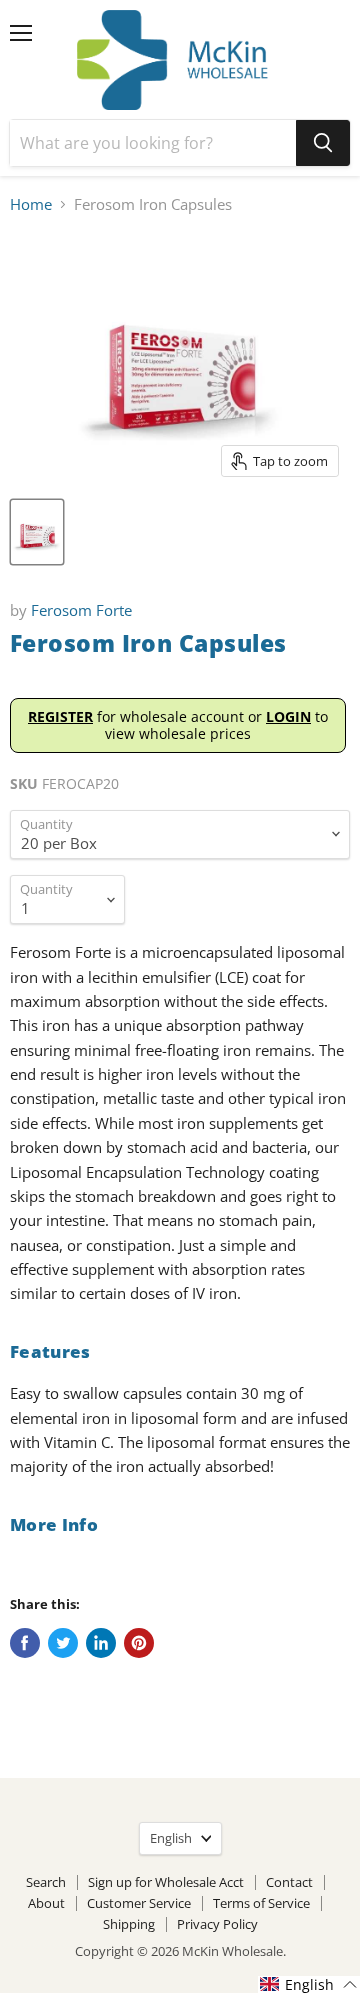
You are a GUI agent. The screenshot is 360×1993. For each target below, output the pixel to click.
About (46, 1903)
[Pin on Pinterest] (139, 1643)
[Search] (323, 143)
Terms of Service (261, 1903)
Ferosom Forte (81, 610)
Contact (289, 1882)
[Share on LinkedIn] (101, 1643)
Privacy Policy (217, 1924)
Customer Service (139, 1903)
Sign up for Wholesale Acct (166, 1882)
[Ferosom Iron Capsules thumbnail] (37, 532)
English (171, 1838)
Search (46, 1882)
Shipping (129, 1924)
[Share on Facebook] (25, 1643)
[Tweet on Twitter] (63, 1643)
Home (31, 204)
